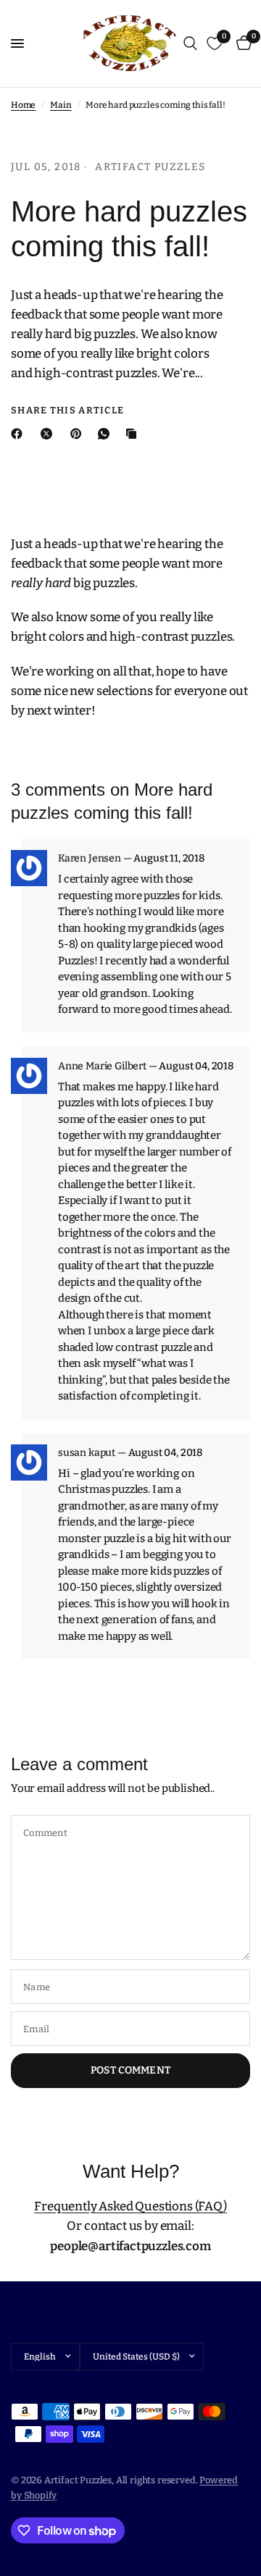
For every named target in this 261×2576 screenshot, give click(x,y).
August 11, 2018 (169, 859)
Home (23, 105)
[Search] (190, 43)
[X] (49, 434)
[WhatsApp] (107, 434)
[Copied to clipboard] (134, 434)
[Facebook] (20, 434)
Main (61, 105)
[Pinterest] (79, 434)
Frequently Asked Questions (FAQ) (130, 2206)
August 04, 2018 (196, 1066)
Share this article (67, 410)
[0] (241, 43)
